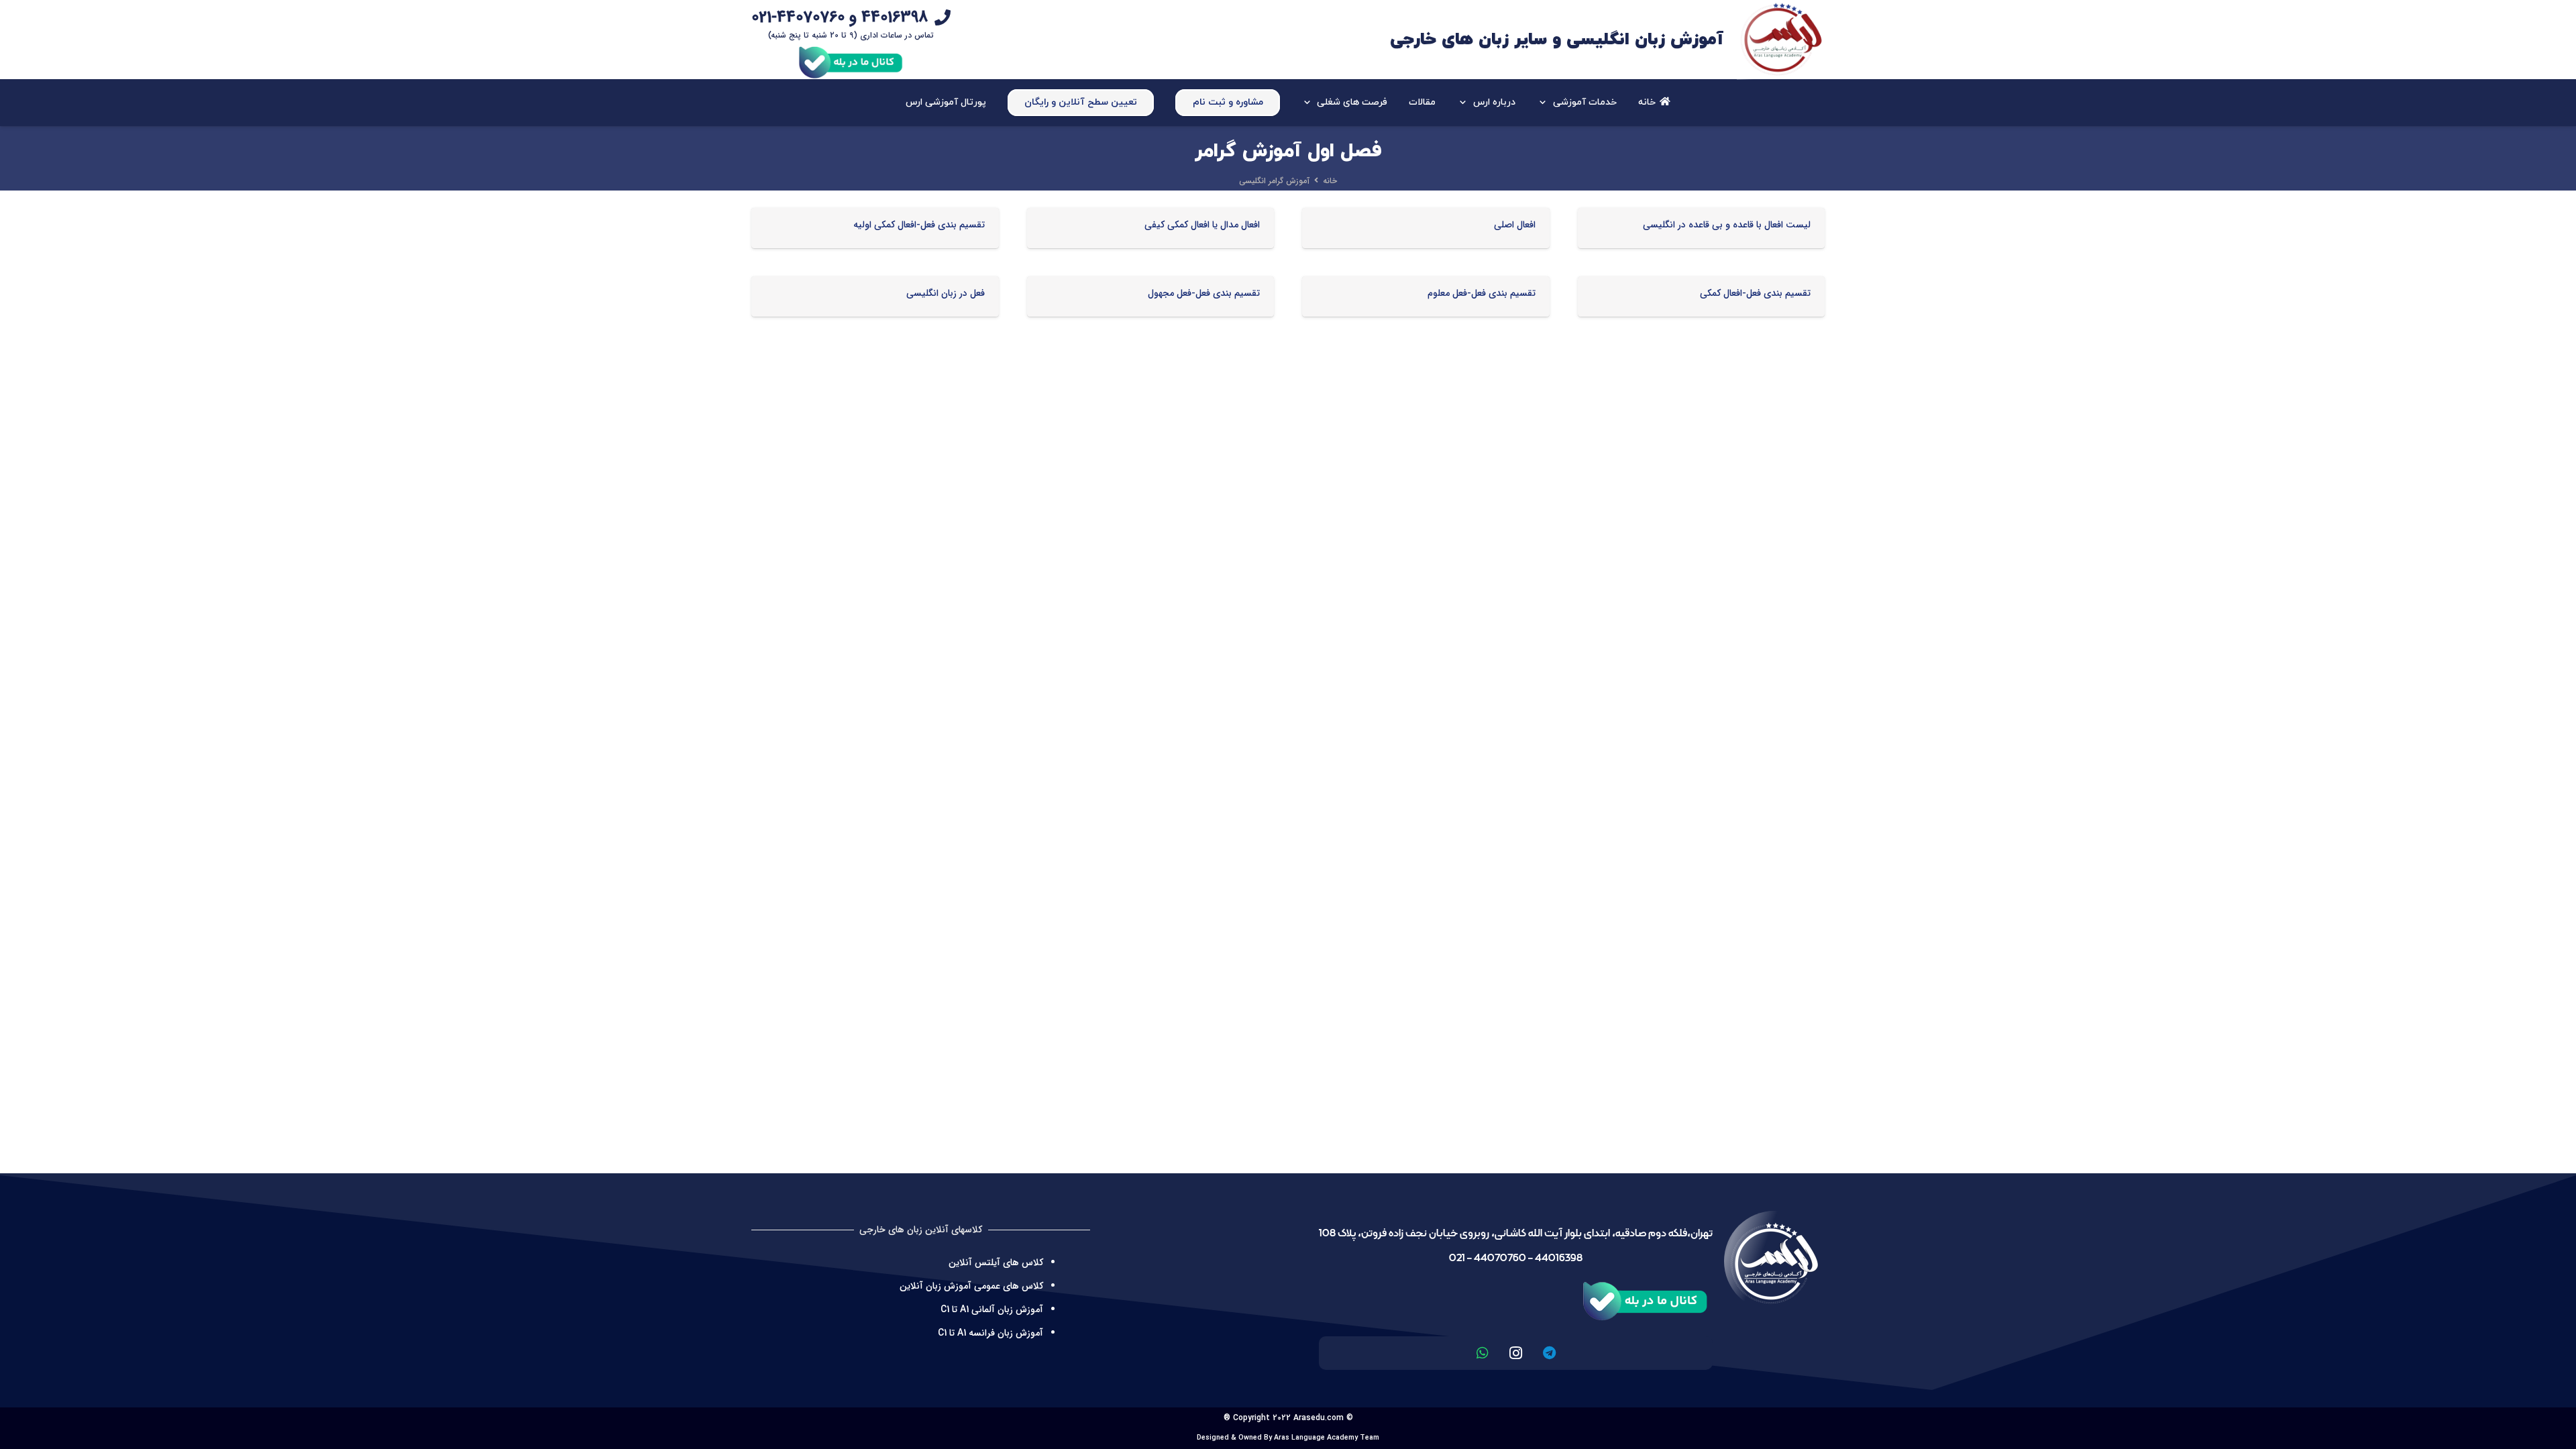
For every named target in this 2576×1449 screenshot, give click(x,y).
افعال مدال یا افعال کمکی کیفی (1202, 225)
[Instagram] (1516, 1353)
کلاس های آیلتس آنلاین (996, 1263)
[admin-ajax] (1781, 40)
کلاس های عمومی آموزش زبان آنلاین (971, 1286)
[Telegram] (1550, 1353)
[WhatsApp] (1483, 1353)
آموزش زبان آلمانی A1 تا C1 (992, 1309)
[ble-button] (851, 60)
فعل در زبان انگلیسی (946, 293)
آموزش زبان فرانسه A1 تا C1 (990, 1333)
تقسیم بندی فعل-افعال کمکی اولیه (919, 225)
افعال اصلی (1515, 225)
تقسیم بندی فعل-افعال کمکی (1755, 293)
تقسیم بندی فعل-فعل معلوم (1482, 293)
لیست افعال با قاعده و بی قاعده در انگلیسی (1727, 225)
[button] (1545, 103)
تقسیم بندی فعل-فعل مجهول (1204, 293)
